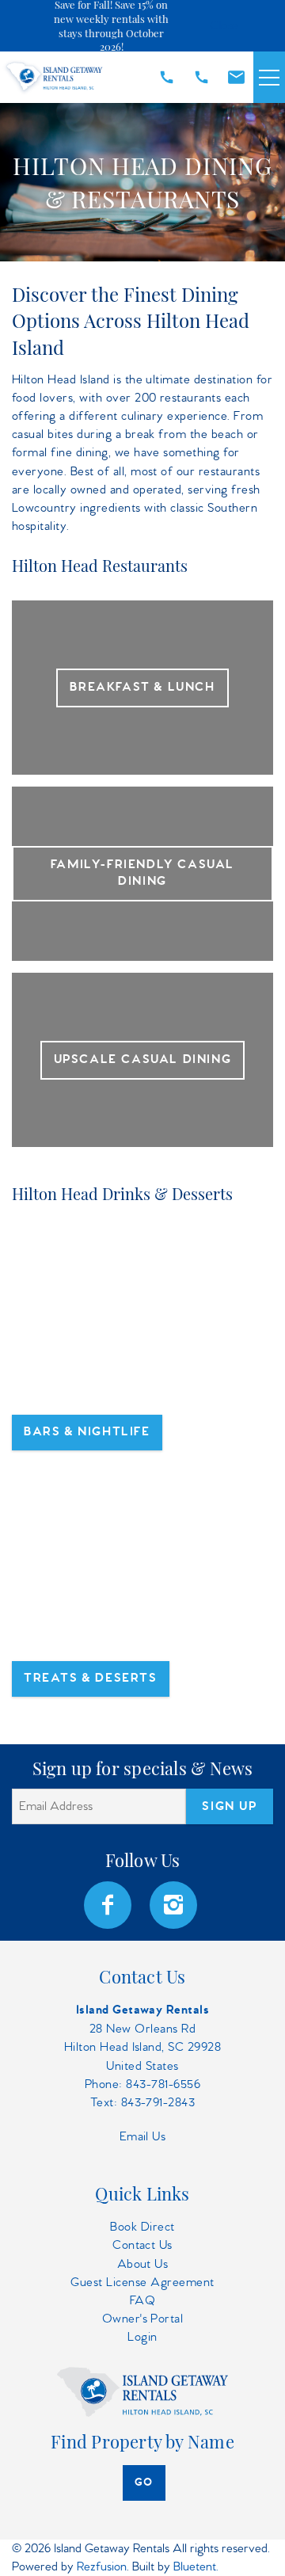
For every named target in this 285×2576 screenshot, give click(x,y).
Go (144, 2483)
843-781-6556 (163, 2084)
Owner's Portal (143, 2319)
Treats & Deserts (91, 1679)
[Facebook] (109, 1905)
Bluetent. (196, 2567)
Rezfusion (102, 2567)
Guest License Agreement (142, 2283)
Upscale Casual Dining (143, 1060)
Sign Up (229, 1807)
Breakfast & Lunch (142, 688)
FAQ (142, 2301)
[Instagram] (175, 1905)
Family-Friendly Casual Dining (142, 873)
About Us (143, 2264)
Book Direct (142, 2227)
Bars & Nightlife (87, 1432)
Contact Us (142, 2245)
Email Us (143, 2137)
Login (142, 2337)
